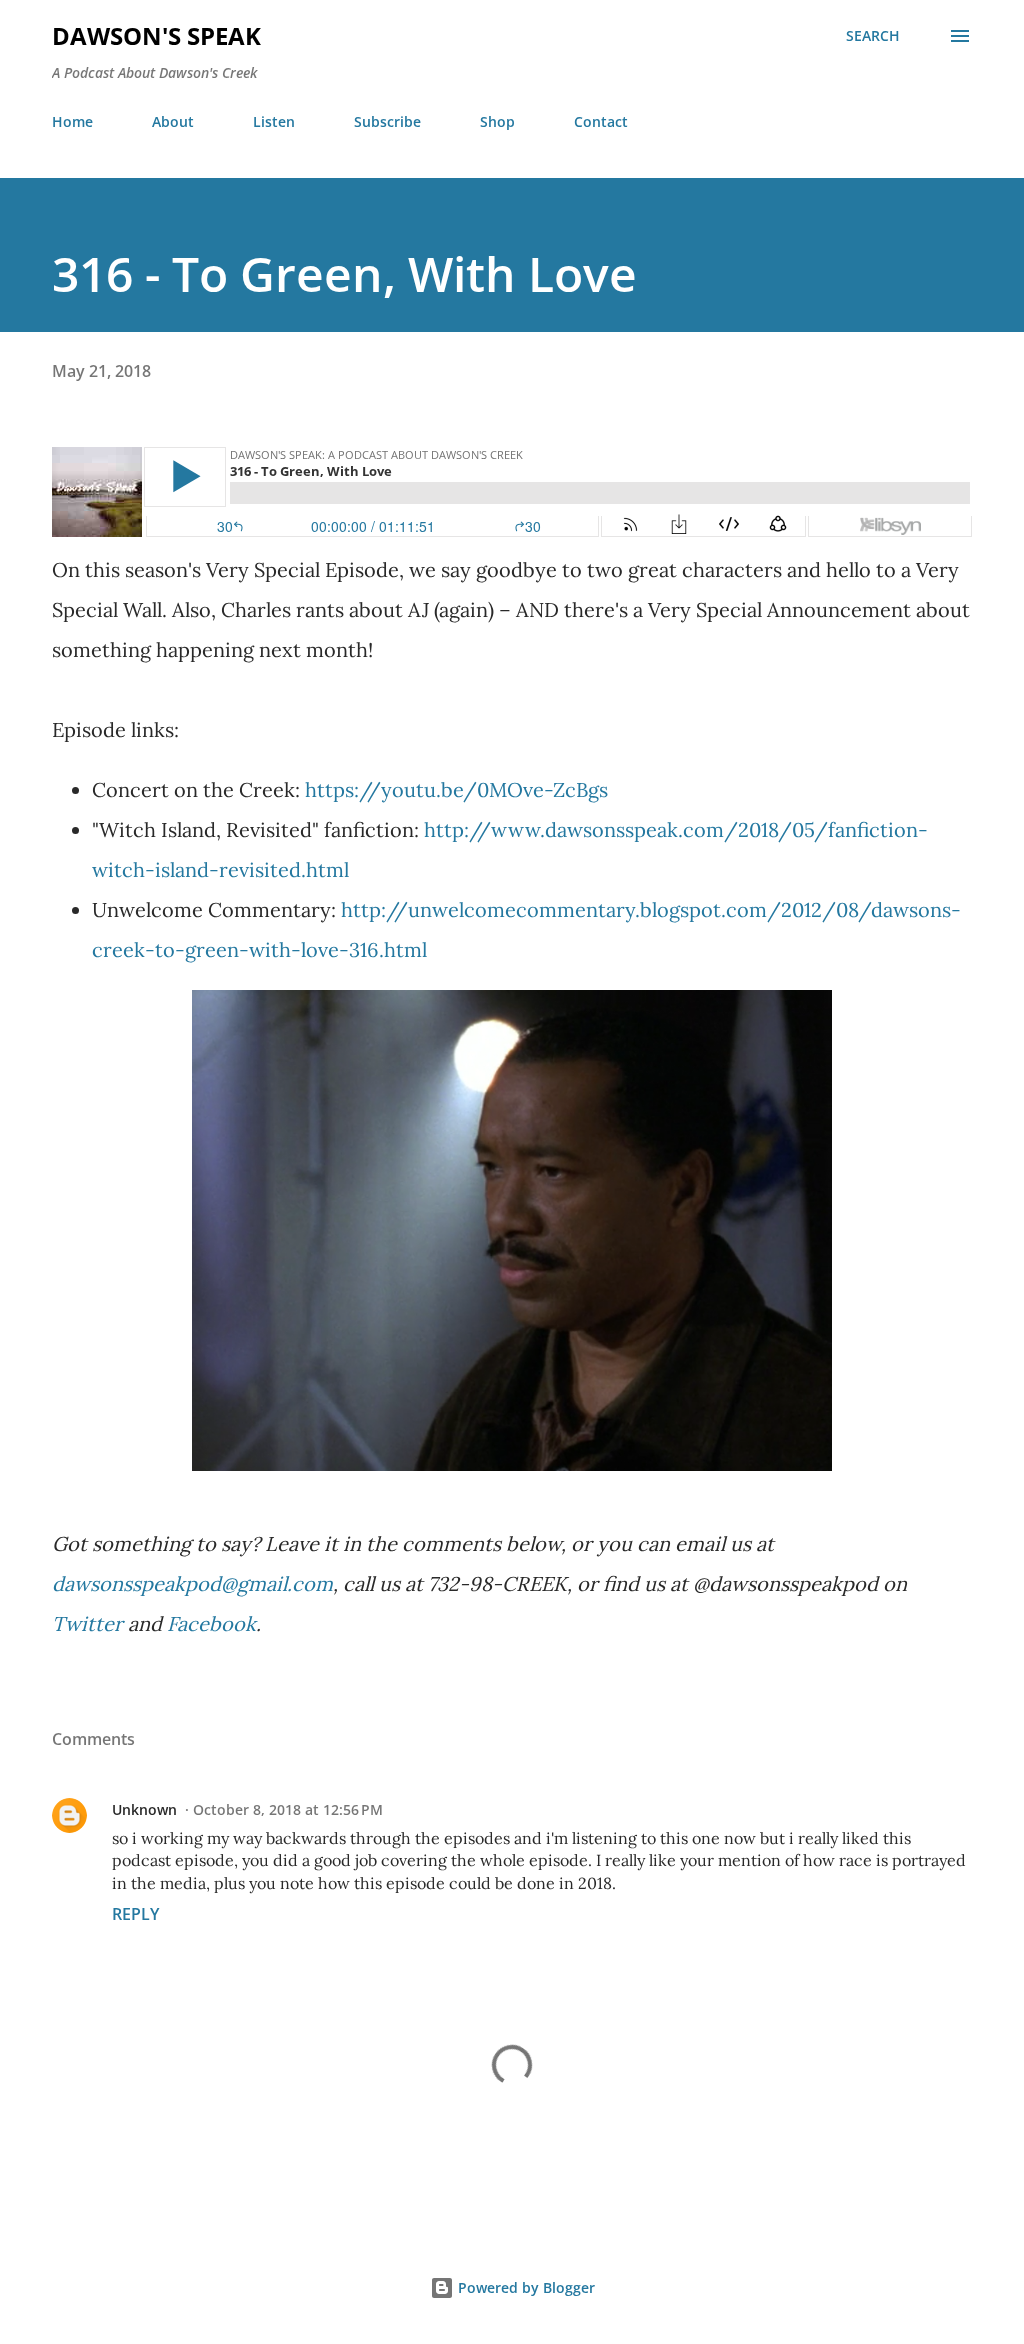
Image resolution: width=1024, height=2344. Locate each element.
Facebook (211, 1623)
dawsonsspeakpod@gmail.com (192, 1583)
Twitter (87, 1623)
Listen (274, 121)
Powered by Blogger (524, 2287)
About (173, 121)
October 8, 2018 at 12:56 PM (288, 1809)
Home (72, 121)
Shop (497, 121)
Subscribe (387, 121)
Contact (601, 121)
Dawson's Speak (156, 35)
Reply (135, 1914)
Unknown (144, 1809)
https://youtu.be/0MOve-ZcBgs (456, 789)
